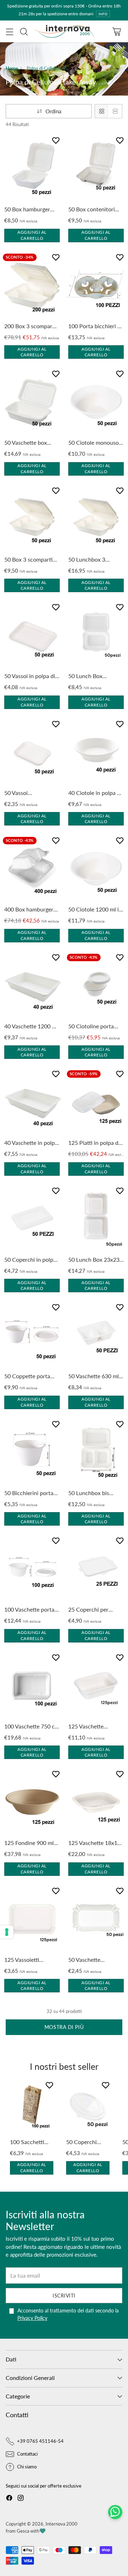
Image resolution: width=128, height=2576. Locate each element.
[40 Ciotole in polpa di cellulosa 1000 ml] (96, 752)
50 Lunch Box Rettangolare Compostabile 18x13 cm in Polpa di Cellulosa (94, 676)
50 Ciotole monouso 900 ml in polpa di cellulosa (94, 443)
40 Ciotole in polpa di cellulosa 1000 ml (95, 793)
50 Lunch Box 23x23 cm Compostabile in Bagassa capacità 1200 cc (94, 1260)
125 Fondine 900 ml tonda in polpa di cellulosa (29, 1843)
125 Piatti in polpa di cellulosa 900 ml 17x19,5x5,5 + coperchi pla (94, 1143)
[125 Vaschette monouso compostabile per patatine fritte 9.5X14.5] (96, 1686)
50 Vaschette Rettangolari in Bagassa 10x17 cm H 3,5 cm (94, 1960)
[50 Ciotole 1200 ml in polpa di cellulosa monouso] (96, 869)
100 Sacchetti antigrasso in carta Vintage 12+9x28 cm (27, 2142)
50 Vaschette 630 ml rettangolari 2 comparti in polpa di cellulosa (94, 1376)
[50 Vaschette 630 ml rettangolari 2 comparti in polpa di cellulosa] (96, 1336)
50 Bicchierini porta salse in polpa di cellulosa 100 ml (29, 1493)
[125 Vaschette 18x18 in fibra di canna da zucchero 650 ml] (96, 1802)
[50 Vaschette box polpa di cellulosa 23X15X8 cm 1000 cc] (32, 402)
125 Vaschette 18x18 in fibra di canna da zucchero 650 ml (94, 1843)
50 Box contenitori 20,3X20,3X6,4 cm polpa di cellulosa (92, 210)
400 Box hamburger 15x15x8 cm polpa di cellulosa (30, 910)
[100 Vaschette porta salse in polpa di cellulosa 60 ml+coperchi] (32, 1569)
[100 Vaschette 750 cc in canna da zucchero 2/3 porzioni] (32, 1686)
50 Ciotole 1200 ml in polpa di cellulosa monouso (95, 910)
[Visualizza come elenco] (115, 111)
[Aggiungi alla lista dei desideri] (57, 142)
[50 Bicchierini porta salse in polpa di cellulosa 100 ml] (32, 1452)
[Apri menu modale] (9, 31)
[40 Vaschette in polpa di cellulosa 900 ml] (32, 1102)
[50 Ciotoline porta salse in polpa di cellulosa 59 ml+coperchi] (96, 986)
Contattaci (27, 2454)
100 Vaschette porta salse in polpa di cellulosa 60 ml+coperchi (29, 1610)
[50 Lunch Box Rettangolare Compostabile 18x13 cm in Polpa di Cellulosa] (96, 635)
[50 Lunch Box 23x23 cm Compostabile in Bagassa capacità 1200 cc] (96, 1219)
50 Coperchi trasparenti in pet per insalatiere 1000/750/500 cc (88, 2142)
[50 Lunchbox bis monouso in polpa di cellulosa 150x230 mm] (96, 1452)
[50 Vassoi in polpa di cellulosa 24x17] (32, 635)
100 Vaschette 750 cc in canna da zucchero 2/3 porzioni (31, 1727)
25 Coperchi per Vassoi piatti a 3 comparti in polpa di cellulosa (93, 1610)
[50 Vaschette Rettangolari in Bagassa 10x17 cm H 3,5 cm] (96, 1919)
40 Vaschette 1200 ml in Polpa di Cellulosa (31, 1027)
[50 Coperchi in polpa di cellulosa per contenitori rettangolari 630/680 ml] (32, 1219)
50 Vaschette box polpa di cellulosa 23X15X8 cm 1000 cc (31, 443)
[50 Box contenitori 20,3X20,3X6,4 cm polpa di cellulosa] (96, 169)
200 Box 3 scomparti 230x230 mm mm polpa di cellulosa (30, 326)
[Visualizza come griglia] (102, 111)
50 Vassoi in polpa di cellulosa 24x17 (30, 676)
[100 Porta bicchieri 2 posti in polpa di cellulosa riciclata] (96, 286)
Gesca (23, 2531)
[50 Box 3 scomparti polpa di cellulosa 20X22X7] (32, 519)
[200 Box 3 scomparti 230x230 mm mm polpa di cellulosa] (32, 286)
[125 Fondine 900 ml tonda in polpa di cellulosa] (32, 1802)
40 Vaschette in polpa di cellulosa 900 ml (31, 1143)
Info (103, 14)
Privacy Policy (32, 2318)
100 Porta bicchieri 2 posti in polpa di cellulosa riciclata (94, 326)
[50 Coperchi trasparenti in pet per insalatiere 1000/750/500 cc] (88, 2107)
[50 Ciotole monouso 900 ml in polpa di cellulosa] (96, 402)
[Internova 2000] (64, 31)
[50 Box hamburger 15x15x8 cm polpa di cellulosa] (32, 169)
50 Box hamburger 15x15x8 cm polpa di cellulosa (30, 210)
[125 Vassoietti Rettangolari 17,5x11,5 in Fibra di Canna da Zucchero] (32, 1919)
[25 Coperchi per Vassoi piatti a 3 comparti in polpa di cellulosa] (96, 1569)
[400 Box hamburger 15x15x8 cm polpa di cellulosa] (32, 869)
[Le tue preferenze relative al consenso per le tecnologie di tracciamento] (7, 1932)
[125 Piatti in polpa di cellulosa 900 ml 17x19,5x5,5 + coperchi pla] (96, 1102)
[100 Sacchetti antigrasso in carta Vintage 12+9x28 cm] (32, 2107)
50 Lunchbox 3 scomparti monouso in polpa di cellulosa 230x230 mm (96, 560)
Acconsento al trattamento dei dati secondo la (68, 2314)
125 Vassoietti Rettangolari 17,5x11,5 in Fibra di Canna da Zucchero (30, 1960)
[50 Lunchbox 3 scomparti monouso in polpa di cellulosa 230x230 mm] (96, 519)
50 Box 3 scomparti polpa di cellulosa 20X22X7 (28, 560)
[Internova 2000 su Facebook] (9, 2499)
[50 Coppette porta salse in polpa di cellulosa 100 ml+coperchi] (32, 1336)
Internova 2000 (62, 2524)
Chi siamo (27, 2467)
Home (12, 68)
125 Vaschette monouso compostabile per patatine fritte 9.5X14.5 (90, 1727)
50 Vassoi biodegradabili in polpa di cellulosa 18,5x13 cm (26, 793)
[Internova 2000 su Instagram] (21, 2499)
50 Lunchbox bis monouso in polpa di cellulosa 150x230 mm (94, 1493)
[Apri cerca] (24, 31)
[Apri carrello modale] (116, 31)
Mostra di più (64, 2027)
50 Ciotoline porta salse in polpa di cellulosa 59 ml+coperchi (91, 1027)
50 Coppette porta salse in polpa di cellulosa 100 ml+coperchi (27, 1376)
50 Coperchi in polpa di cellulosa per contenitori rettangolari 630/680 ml (30, 1260)
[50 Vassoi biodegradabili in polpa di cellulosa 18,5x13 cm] (32, 752)
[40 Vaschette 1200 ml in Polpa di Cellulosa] (32, 986)
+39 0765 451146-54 (40, 2441)
